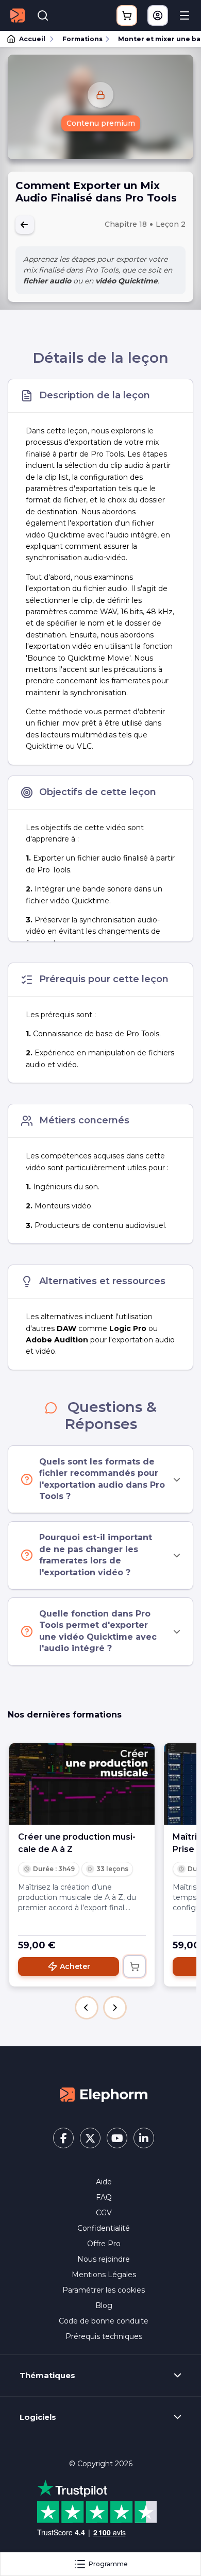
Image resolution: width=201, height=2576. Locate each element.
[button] (87, 2008)
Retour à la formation (25, 225)
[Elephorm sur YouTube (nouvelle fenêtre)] (117, 2138)
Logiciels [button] (38, 2417)
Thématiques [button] (47, 2376)
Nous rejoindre (104, 2259)
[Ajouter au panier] (135, 1966)
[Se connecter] (158, 15)
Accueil (32, 39)
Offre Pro (104, 2244)
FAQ (104, 2197)
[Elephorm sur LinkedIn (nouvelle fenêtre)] (144, 2138)
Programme (108, 2564)
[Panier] (127, 15)
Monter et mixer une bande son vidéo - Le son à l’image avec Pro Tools (155, 39)
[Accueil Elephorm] (104, 2094)
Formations (82, 39)
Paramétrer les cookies (104, 2290)
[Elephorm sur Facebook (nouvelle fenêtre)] (63, 2138)
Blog (104, 2305)
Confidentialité (104, 2228)
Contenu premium (101, 123)
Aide (104, 2182)
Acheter (75, 1966)
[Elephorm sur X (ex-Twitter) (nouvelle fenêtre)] (90, 2138)
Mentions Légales (104, 2275)
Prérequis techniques (104, 2336)
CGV (104, 2213)
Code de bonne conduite (104, 2321)
